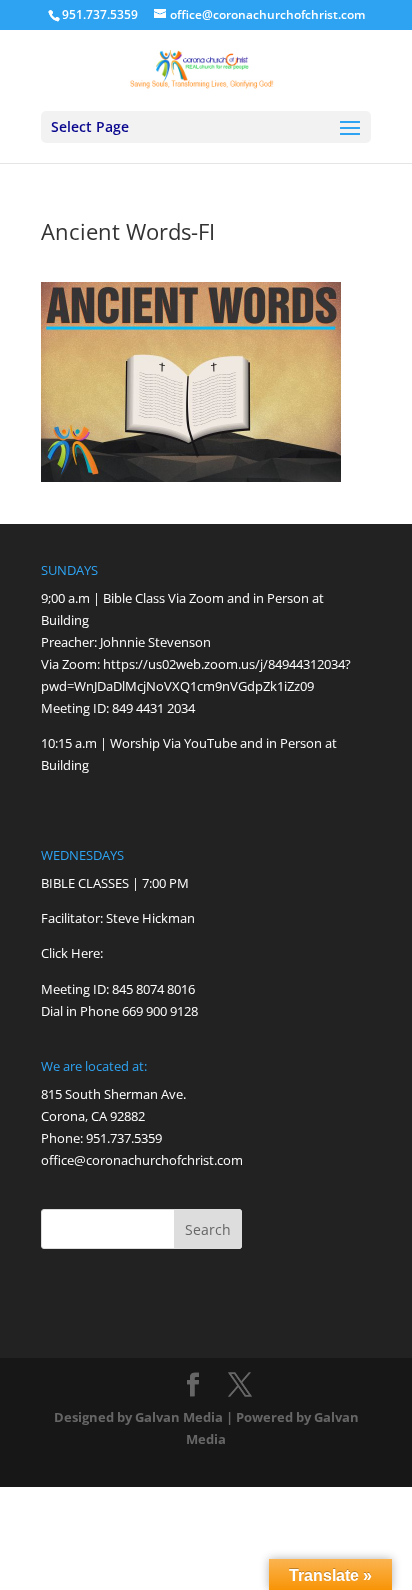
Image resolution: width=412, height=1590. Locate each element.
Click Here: (72, 953)
